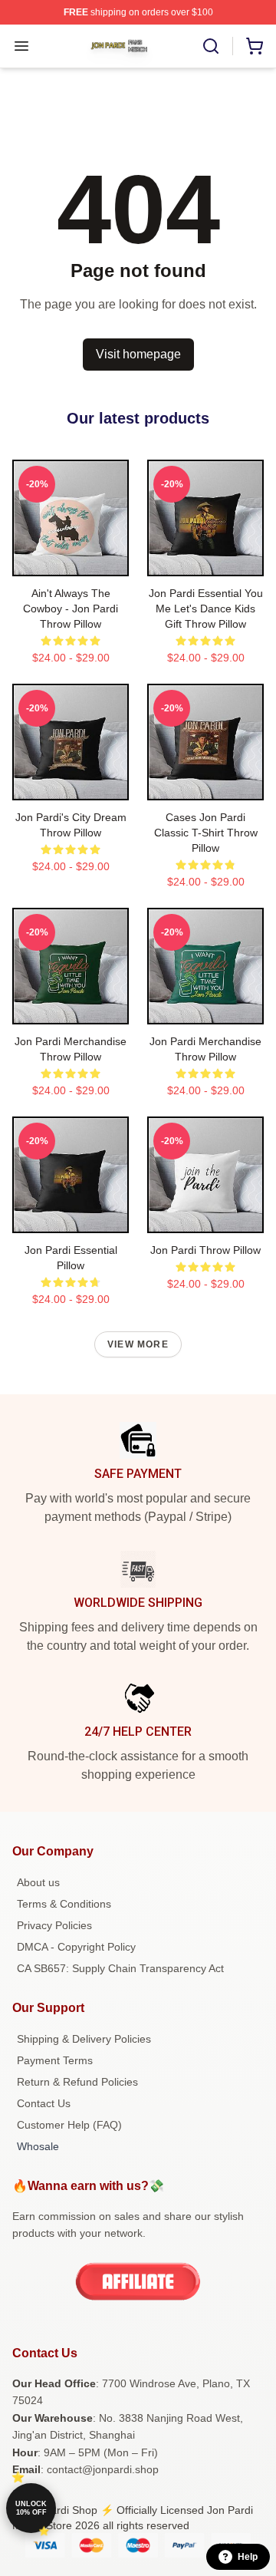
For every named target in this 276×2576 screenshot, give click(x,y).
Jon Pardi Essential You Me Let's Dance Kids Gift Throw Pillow (206, 609)
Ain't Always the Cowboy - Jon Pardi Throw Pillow (71, 609)
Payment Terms (55, 2060)
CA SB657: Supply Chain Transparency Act (120, 1968)
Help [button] (248, 2557)
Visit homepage (138, 354)
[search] (211, 46)
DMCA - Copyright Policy (76, 1947)
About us (38, 1882)
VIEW (71, 561)
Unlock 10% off (31, 2508)
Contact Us (44, 2103)
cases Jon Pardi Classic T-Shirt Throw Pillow (206, 833)
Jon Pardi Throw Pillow (205, 1250)
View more (138, 1344)
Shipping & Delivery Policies (84, 2039)
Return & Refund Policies (77, 2082)
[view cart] (255, 46)
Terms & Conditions (64, 1904)
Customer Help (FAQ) (69, 2125)
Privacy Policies (54, 1925)
